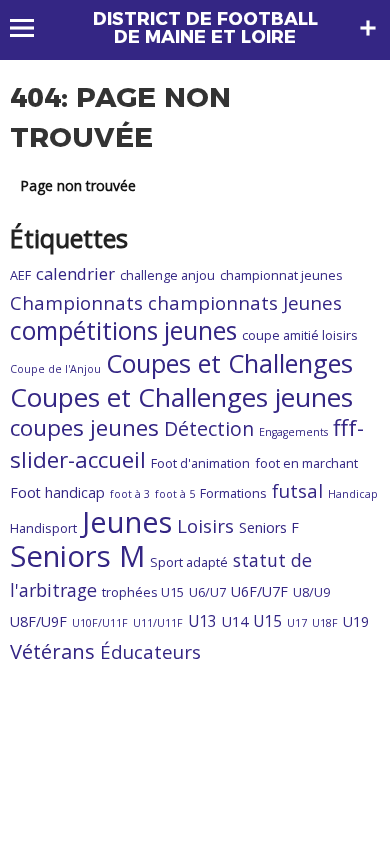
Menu (31, 28)
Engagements (293, 432)
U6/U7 (207, 592)
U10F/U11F (100, 623)
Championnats (76, 302)
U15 (267, 621)
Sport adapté (189, 562)
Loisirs (205, 525)
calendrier (75, 273)
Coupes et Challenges (229, 363)
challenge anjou (167, 275)
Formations (233, 493)
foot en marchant (306, 463)
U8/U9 (311, 592)
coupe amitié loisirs (300, 335)
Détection (209, 428)
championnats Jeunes (245, 302)
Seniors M (77, 556)
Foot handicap (57, 492)
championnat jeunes (281, 275)
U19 (356, 621)
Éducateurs (150, 651)
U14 (235, 621)
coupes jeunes (84, 427)
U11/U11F (158, 623)
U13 (202, 621)
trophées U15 (143, 592)
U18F (325, 623)
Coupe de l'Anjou (55, 369)
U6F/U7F (259, 591)
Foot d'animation (200, 463)
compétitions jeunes (123, 330)
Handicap (353, 494)
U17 (297, 623)
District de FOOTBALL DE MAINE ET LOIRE (205, 28)
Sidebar (368, 28)
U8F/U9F (38, 621)
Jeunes (127, 522)
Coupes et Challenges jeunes (181, 397)
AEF (20, 275)
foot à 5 (175, 494)
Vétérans (52, 651)
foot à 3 (130, 494)
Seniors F (269, 527)
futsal (297, 490)
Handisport (43, 528)
